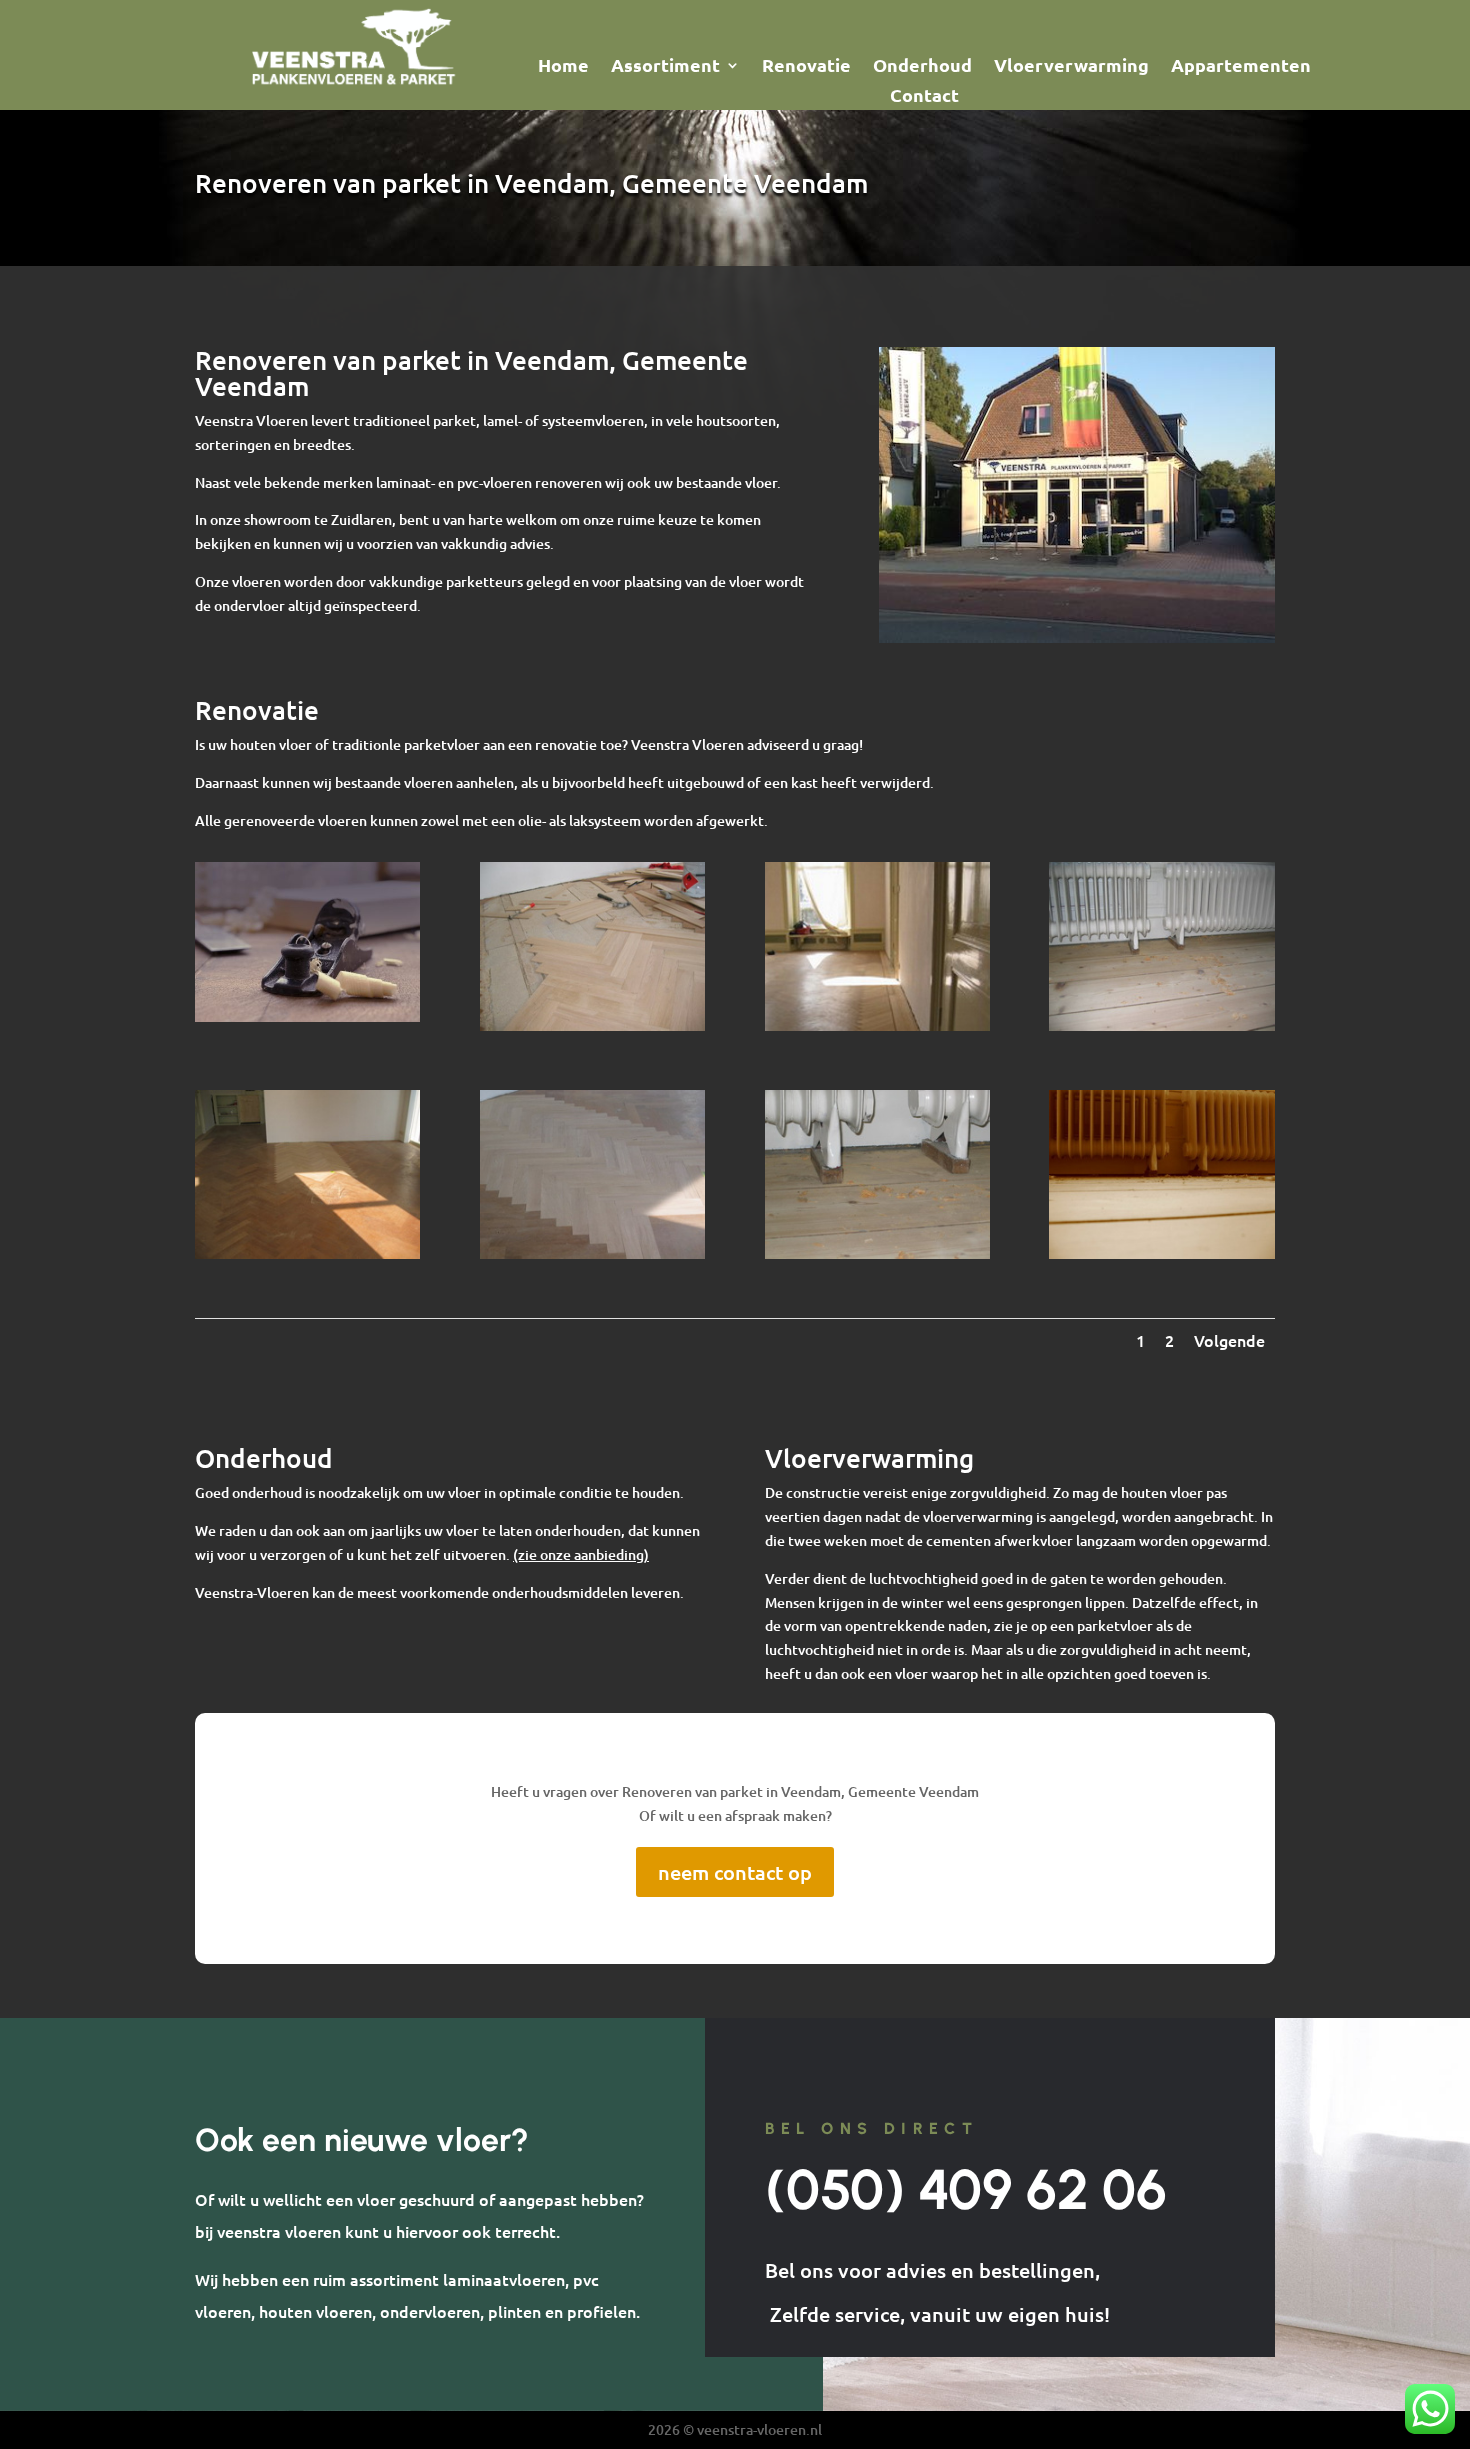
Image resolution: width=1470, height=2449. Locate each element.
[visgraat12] (592, 1025)
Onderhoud (922, 67)
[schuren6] (877, 1253)
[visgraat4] (592, 1253)
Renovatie (806, 67)
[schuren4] (1161, 1025)
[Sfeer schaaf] (307, 1016)
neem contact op (735, 1872)
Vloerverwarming (1071, 67)
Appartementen (1241, 67)
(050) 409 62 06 (966, 2189)
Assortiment (665, 67)
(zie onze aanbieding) (581, 1554)
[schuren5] (1161, 1253)
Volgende (1229, 1340)
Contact (924, 97)
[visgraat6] (877, 1025)
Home (563, 67)
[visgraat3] (307, 1253)
